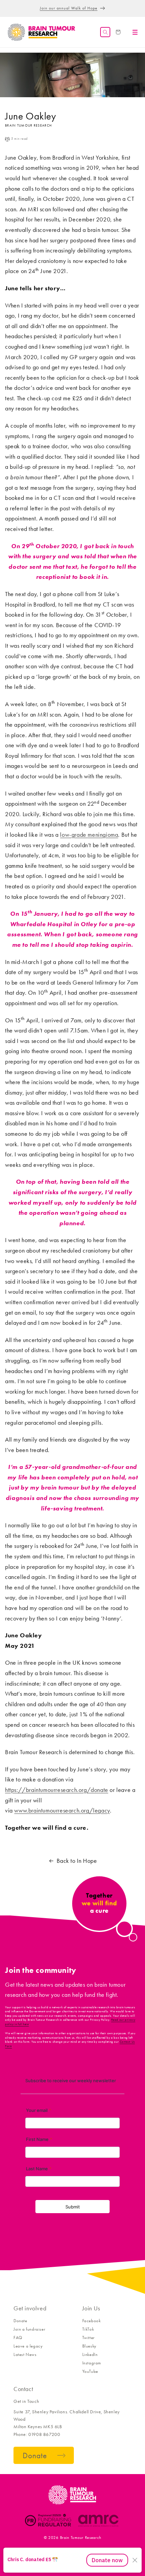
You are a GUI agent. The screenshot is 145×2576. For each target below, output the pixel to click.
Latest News (25, 2354)
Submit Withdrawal (118, 2550)
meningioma (103, 835)
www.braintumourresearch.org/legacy (62, 1810)
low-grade (74, 835)
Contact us (19, 2550)
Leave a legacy (28, 2346)
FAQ (18, 2338)
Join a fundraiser (29, 2329)
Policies (88, 2550)
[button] (105, 32)
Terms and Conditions (54, 2550)
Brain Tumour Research (81, 2538)
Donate (20, 2321)
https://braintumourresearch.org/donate (57, 1790)
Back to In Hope (77, 1861)
